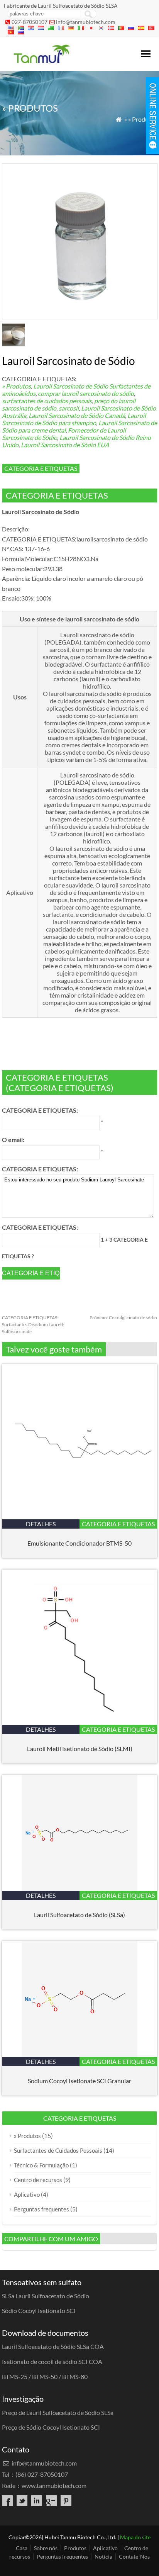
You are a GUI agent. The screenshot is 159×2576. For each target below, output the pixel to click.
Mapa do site (135, 2537)
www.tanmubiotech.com (54, 2485)
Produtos (75, 2548)
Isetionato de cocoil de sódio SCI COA (52, 2361)
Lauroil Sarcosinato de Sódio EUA (65, 445)
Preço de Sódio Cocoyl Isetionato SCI (51, 2427)
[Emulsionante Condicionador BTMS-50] (79, 1517)
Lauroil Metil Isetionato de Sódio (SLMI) (80, 1749)
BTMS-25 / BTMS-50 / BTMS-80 (45, 2377)
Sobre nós (46, 2548)
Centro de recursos (38, 2180)
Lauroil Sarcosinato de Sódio (71, 386)
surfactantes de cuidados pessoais (47, 401)
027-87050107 (30, 22)
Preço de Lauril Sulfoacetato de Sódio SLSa (58, 2412)
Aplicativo (27, 2194)
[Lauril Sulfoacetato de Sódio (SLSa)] (79, 1888)
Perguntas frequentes (41, 2209)
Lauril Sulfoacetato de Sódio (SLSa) (79, 1915)
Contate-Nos (134, 2556)
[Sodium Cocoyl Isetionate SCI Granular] (79, 2054)
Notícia (103, 2556)
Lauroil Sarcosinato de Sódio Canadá (77, 415)
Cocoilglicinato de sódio (123, 1318)
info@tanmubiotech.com (86, 22)
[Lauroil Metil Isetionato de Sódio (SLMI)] (79, 1722)
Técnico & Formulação (41, 2165)
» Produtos (143, 119)
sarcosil (69, 408)
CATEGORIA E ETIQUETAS (41, 468)
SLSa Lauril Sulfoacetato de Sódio (46, 2296)
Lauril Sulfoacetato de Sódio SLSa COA (53, 2346)
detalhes (41, 1524)
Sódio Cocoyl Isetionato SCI (39, 2310)
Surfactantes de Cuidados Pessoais (58, 2150)
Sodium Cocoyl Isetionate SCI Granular (79, 2081)
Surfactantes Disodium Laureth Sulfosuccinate (33, 1324)
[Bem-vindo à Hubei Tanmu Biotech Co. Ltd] (41, 61)
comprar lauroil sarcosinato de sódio (86, 393)
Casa (22, 2548)
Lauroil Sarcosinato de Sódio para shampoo (74, 419)
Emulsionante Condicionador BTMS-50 (79, 1543)
